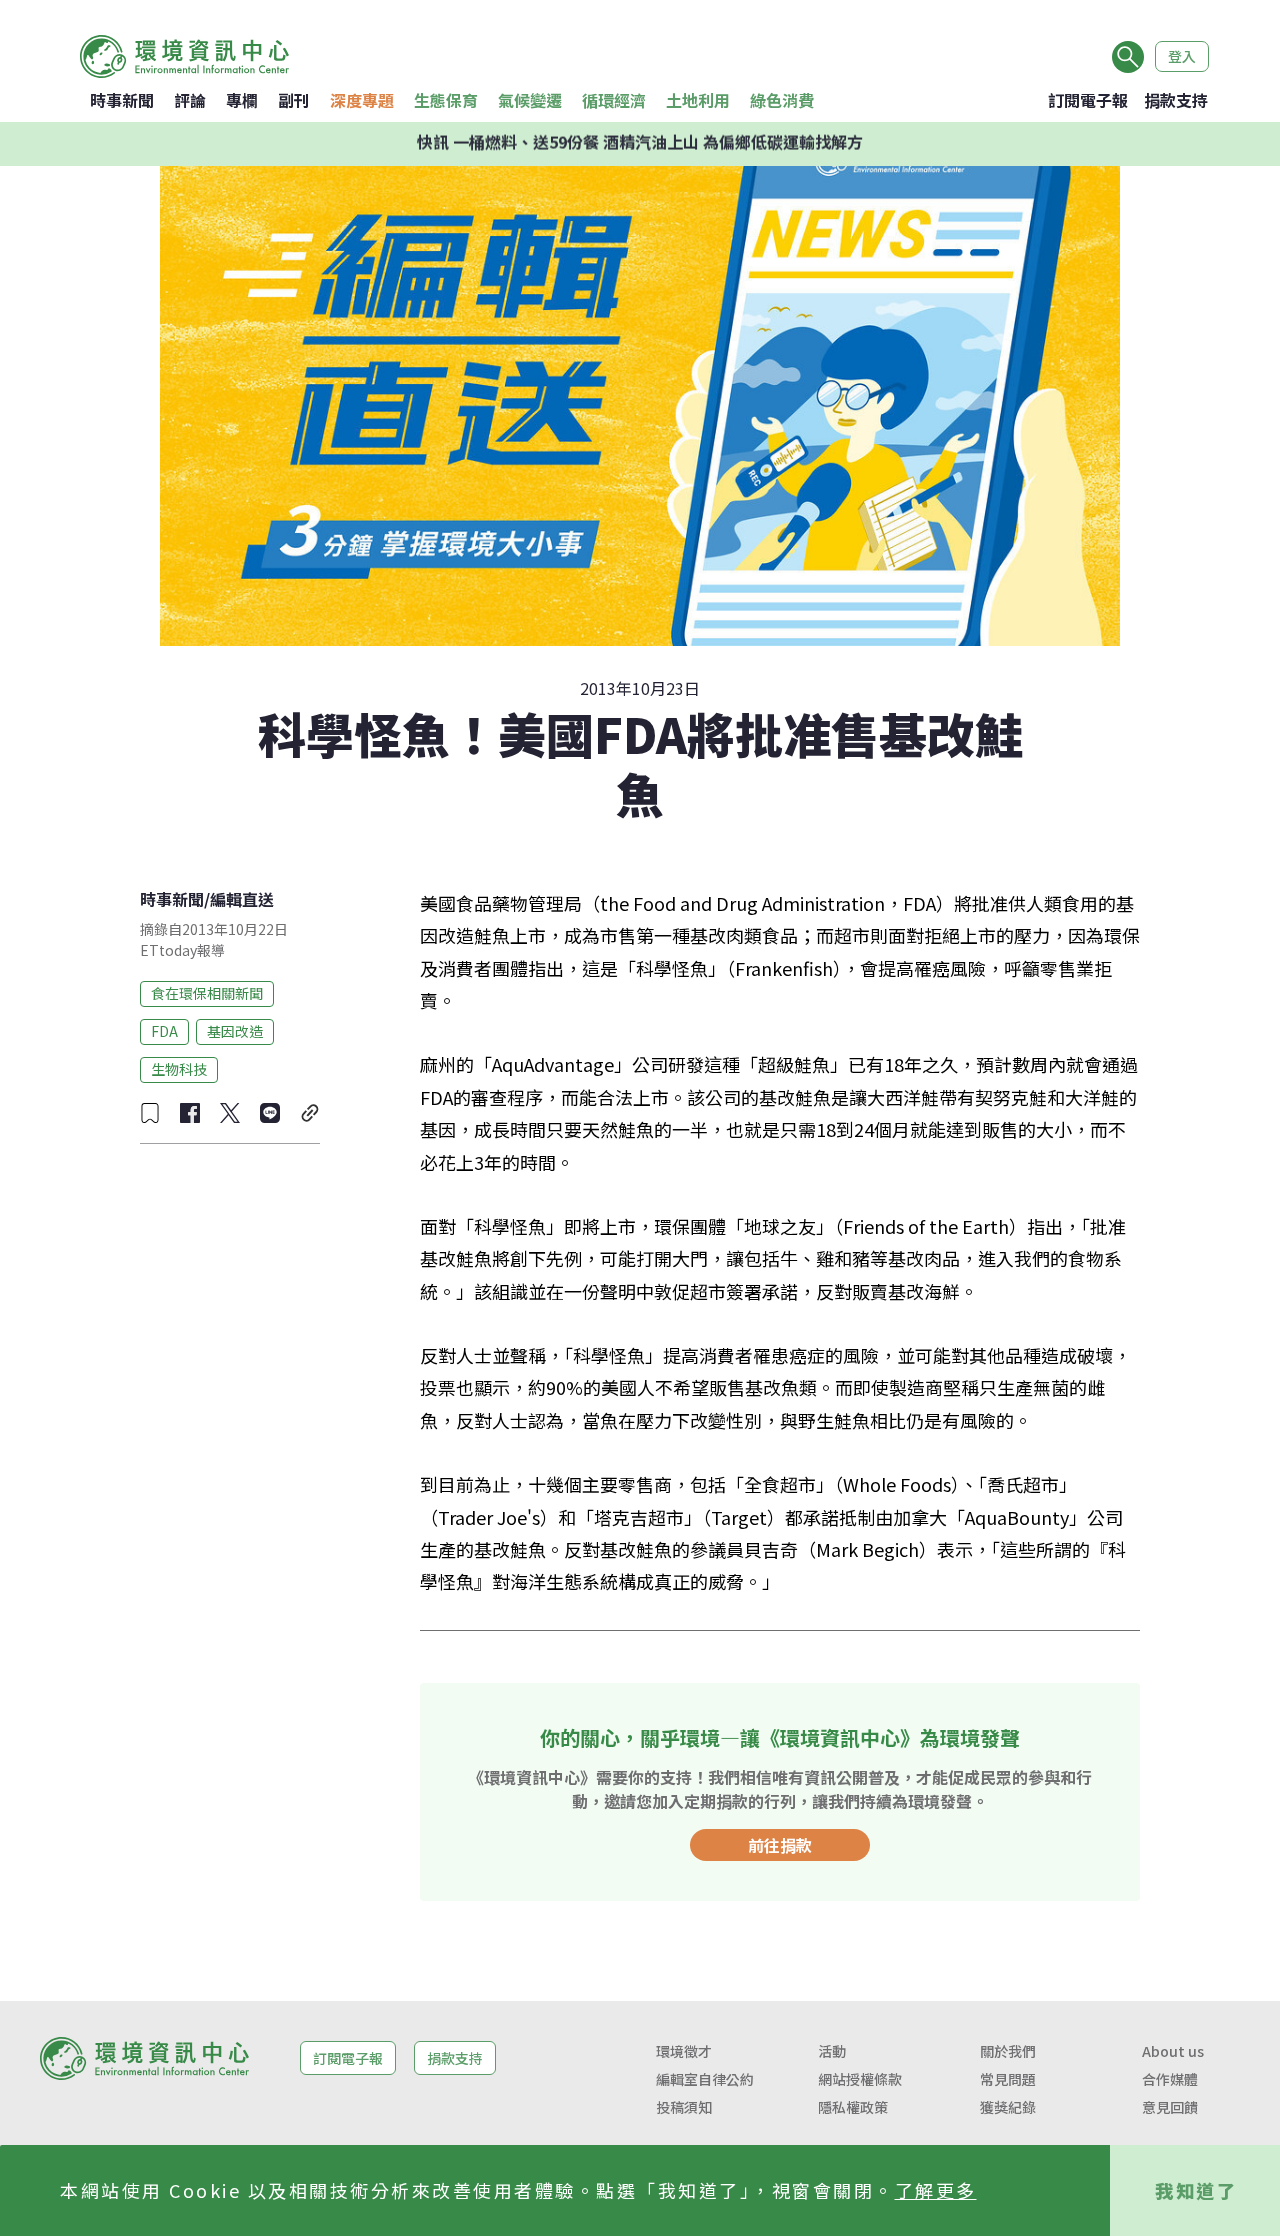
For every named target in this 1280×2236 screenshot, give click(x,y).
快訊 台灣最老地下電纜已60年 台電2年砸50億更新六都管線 (640, 144)
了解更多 (936, 2190)
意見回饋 (1170, 2107)
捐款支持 (1176, 100)
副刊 (294, 100)
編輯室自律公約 (705, 2079)
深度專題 (362, 100)
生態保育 (446, 100)
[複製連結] (310, 1113)
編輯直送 (242, 899)
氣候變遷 (530, 100)
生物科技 (179, 1069)
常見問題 (1008, 2079)
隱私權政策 (853, 2107)
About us (1173, 2051)
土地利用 (698, 100)
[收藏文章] (150, 1113)
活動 (832, 2051)
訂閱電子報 (1088, 100)
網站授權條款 (860, 2079)
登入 (1182, 56)
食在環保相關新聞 (207, 993)
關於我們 (1008, 2051)
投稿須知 (684, 2107)
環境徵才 (684, 2051)
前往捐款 (780, 1845)
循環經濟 (614, 100)
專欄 (242, 100)
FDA (164, 1031)
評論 (190, 100)
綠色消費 (782, 100)
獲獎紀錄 (1008, 2107)
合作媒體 (1170, 2079)
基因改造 (235, 1031)
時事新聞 (122, 100)
